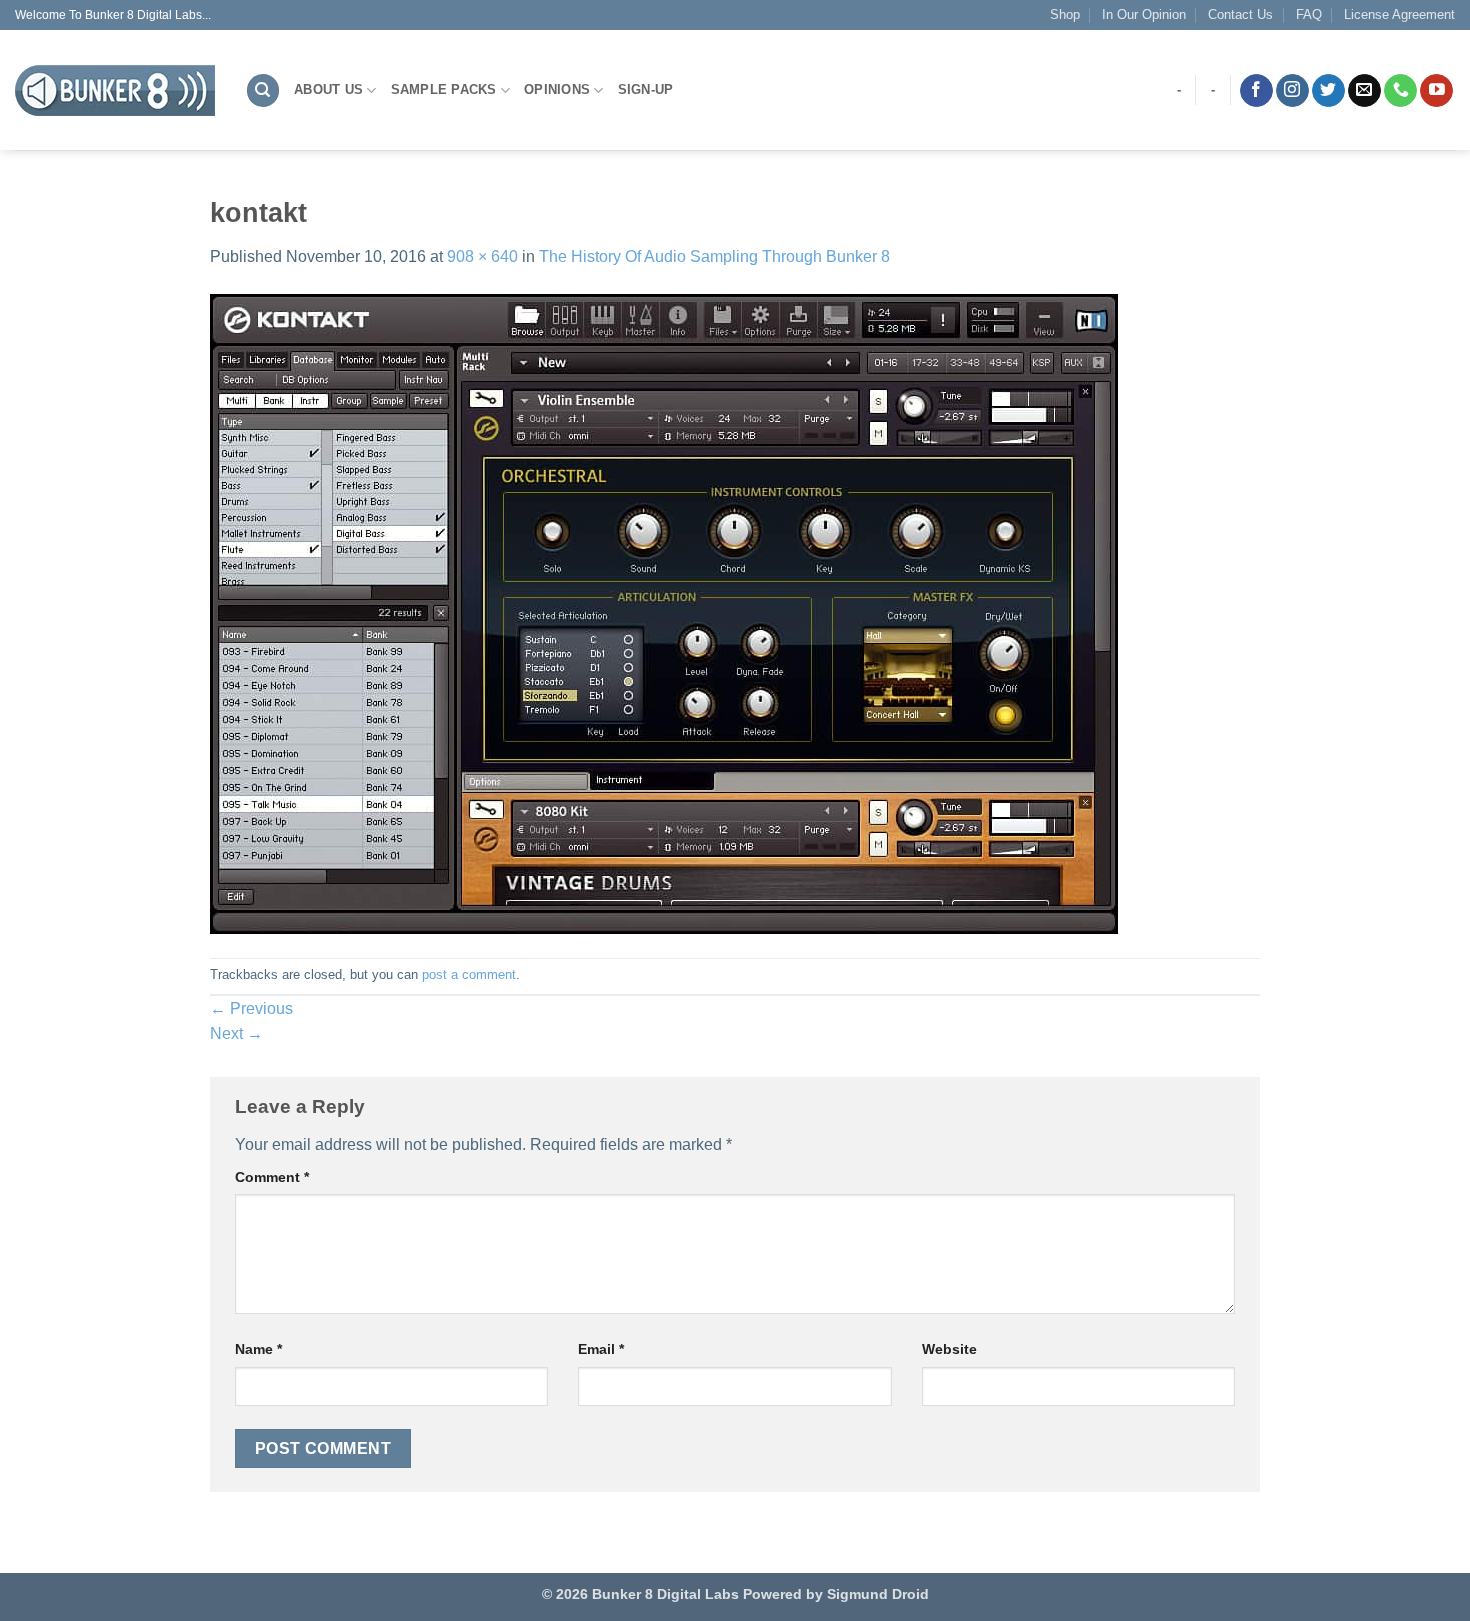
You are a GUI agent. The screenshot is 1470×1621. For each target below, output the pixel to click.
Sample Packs (444, 89)
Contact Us (1240, 14)
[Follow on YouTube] (1436, 91)
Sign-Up (646, 89)
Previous (251, 1008)
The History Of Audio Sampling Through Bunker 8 (714, 256)
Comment (272, 1177)
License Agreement (1399, 14)
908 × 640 (482, 256)
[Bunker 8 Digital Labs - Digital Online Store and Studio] (115, 90)
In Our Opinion (1144, 14)
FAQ (1309, 14)
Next (236, 1033)
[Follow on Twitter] (1328, 91)
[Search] (263, 90)
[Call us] (1400, 91)
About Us (328, 89)
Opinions (557, 89)
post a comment (469, 974)
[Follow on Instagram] (1292, 91)
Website (949, 1349)
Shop (1065, 14)
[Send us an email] (1364, 91)
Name (258, 1349)
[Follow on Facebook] (1256, 91)
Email (601, 1349)
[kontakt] (664, 612)
